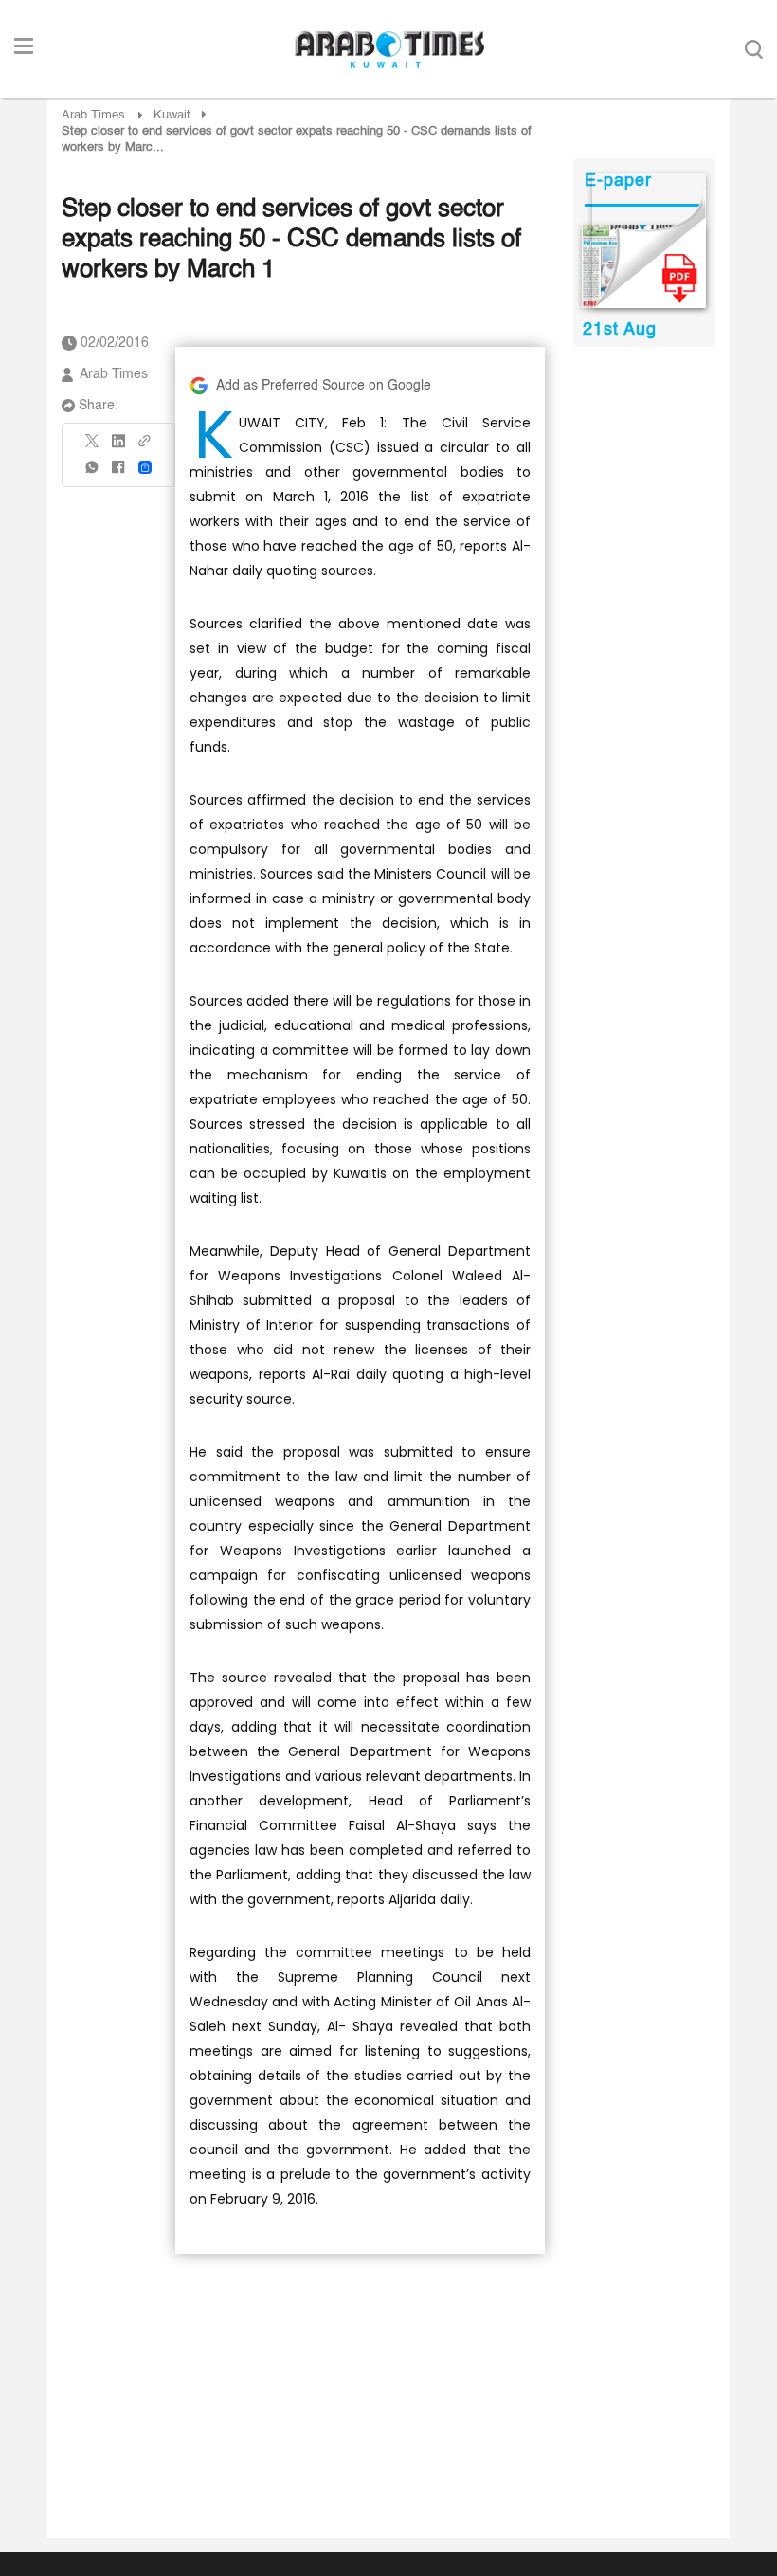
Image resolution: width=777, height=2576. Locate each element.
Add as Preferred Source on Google (324, 386)
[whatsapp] (93, 473)
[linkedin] (118, 447)
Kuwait (172, 115)
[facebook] (118, 473)
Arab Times (93, 115)
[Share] (145, 467)
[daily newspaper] (644, 266)
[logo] (389, 49)
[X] (93, 447)
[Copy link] (145, 447)
